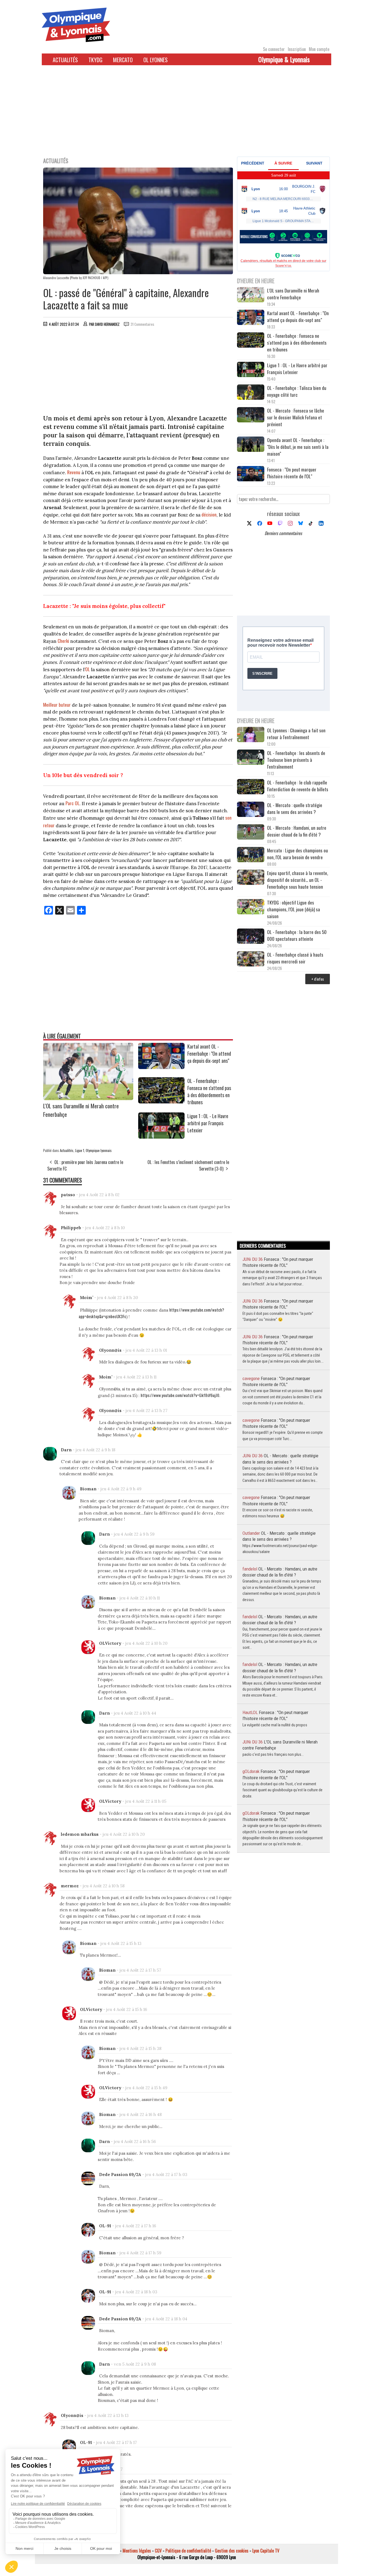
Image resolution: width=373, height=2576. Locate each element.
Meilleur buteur (57, 705)
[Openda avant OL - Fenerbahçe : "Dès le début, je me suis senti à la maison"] (251, 445)
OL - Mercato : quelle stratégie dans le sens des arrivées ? (295, 808)
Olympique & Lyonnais (284, 59)
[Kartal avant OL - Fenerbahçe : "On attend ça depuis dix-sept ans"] (161, 1067)
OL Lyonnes (156, 60)
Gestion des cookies (232, 2551)
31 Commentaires (142, 324)
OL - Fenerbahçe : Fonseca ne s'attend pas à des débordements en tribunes (209, 1091)
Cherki (63, 641)
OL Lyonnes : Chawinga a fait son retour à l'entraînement (296, 734)
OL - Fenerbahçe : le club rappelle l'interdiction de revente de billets (298, 786)
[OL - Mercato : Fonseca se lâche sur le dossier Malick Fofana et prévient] (251, 415)
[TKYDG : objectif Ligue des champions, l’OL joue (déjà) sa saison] (251, 907)
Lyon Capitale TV (266, 2551)
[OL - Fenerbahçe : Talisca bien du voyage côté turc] (251, 393)
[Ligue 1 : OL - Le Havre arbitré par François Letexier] (161, 1137)
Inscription (297, 49)
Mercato (123, 60)
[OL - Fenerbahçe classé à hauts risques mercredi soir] (251, 959)
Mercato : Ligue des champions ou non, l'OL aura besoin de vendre (297, 854)
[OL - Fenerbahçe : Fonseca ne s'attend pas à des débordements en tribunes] (161, 1102)
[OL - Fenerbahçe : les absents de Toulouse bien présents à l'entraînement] (251, 758)
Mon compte (319, 49)
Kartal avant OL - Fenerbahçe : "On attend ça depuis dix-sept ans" (209, 1053)
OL (88, 669)
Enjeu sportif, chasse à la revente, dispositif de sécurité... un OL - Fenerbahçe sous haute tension (297, 880)
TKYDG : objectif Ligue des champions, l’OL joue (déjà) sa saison (294, 909)
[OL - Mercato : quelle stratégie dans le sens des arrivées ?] (251, 810)
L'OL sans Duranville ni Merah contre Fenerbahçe (293, 294)
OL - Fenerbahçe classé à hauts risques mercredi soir (295, 958)
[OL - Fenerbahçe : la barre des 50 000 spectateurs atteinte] (251, 937)
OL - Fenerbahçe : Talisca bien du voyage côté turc (297, 391)
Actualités (65, 60)
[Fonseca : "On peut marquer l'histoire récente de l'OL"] (251, 474)
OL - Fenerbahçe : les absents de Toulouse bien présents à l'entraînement (296, 760)
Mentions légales (137, 2551)
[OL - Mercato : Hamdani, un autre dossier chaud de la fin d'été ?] (251, 833)
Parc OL (72, 803)
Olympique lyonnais (99, 1150)
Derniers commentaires (283, 533)
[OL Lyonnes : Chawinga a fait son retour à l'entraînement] (251, 735)
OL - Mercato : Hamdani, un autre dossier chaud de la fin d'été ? (297, 831)
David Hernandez (107, 324)
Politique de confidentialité (188, 2551)
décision (209, 514)
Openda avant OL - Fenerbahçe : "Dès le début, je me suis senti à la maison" (298, 447)
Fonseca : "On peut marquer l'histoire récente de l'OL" (292, 473)
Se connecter (274, 49)
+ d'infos (318, 979)
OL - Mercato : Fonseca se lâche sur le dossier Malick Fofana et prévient (296, 417)
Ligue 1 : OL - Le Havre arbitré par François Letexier (208, 1123)
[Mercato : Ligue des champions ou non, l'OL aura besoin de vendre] (251, 855)
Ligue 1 (80, 1150)
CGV (158, 2551)
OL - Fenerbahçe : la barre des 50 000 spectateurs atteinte (297, 935)
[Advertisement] (187, 114)
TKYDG (95, 60)
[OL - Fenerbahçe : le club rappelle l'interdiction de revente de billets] (251, 787)
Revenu (74, 472)
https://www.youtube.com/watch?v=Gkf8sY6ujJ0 (180, 1395)
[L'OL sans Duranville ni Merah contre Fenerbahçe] (88, 1098)
